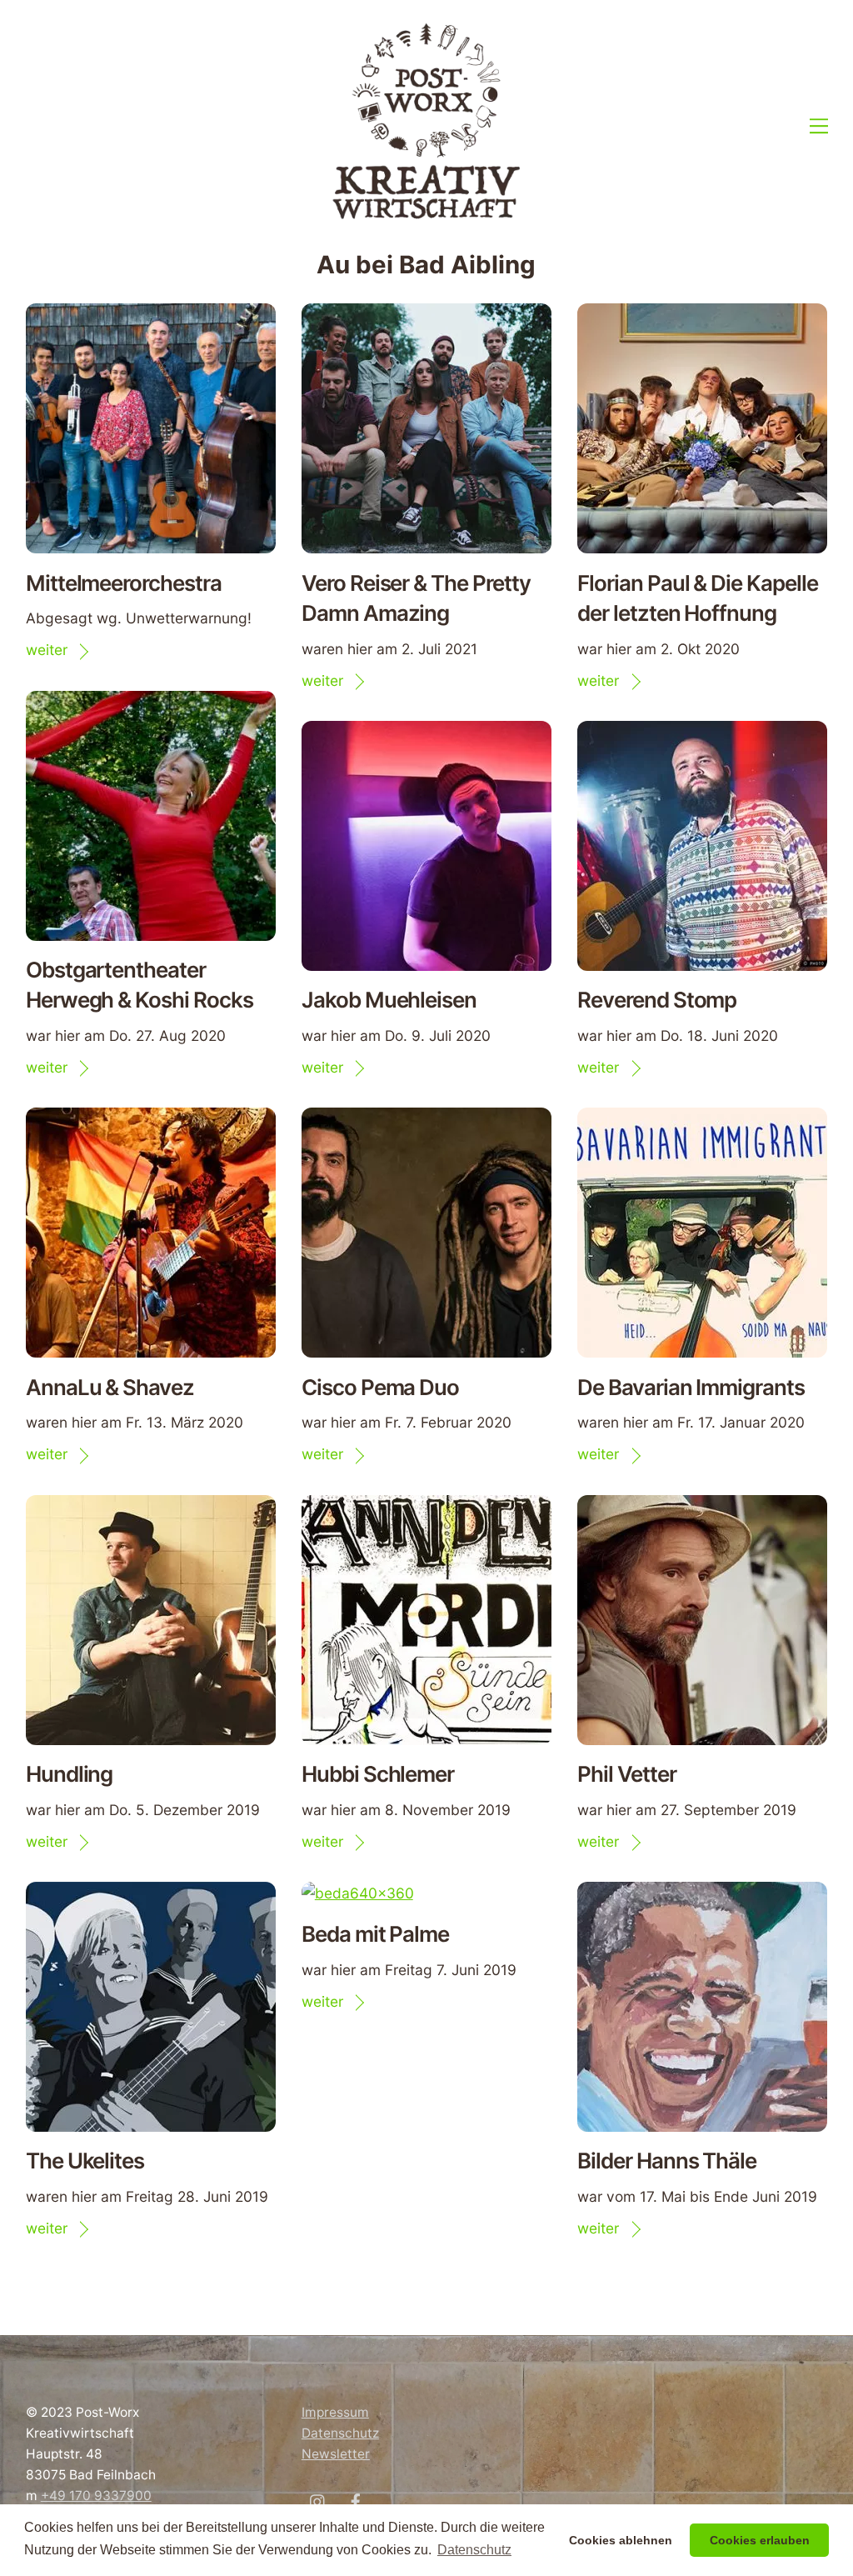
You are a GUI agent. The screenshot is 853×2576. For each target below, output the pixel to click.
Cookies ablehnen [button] (621, 2540)
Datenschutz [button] (474, 2550)
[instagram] (318, 2501)
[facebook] (356, 2501)
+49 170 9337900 (96, 2496)
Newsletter (336, 2454)
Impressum (335, 2412)
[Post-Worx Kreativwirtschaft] (426, 217)
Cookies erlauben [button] (760, 2540)
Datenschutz (340, 2433)
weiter (47, 650)
